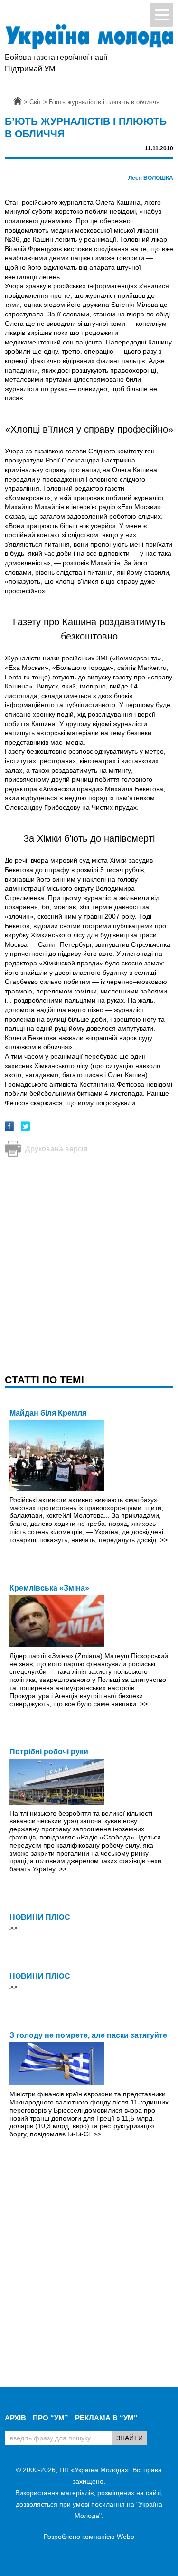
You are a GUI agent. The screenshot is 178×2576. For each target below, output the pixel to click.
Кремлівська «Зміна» (49, 1588)
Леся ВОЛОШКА (151, 178)
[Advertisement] (89, 1256)
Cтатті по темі (44, 1380)
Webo (126, 2537)
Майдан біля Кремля (48, 1413)
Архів (15, 2418)
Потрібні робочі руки (49, 1752)
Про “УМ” (51, 2418)
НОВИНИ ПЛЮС (40, 1917)
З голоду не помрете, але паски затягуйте (88, 2035)
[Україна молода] (89, 37)
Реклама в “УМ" (106, 2418)
